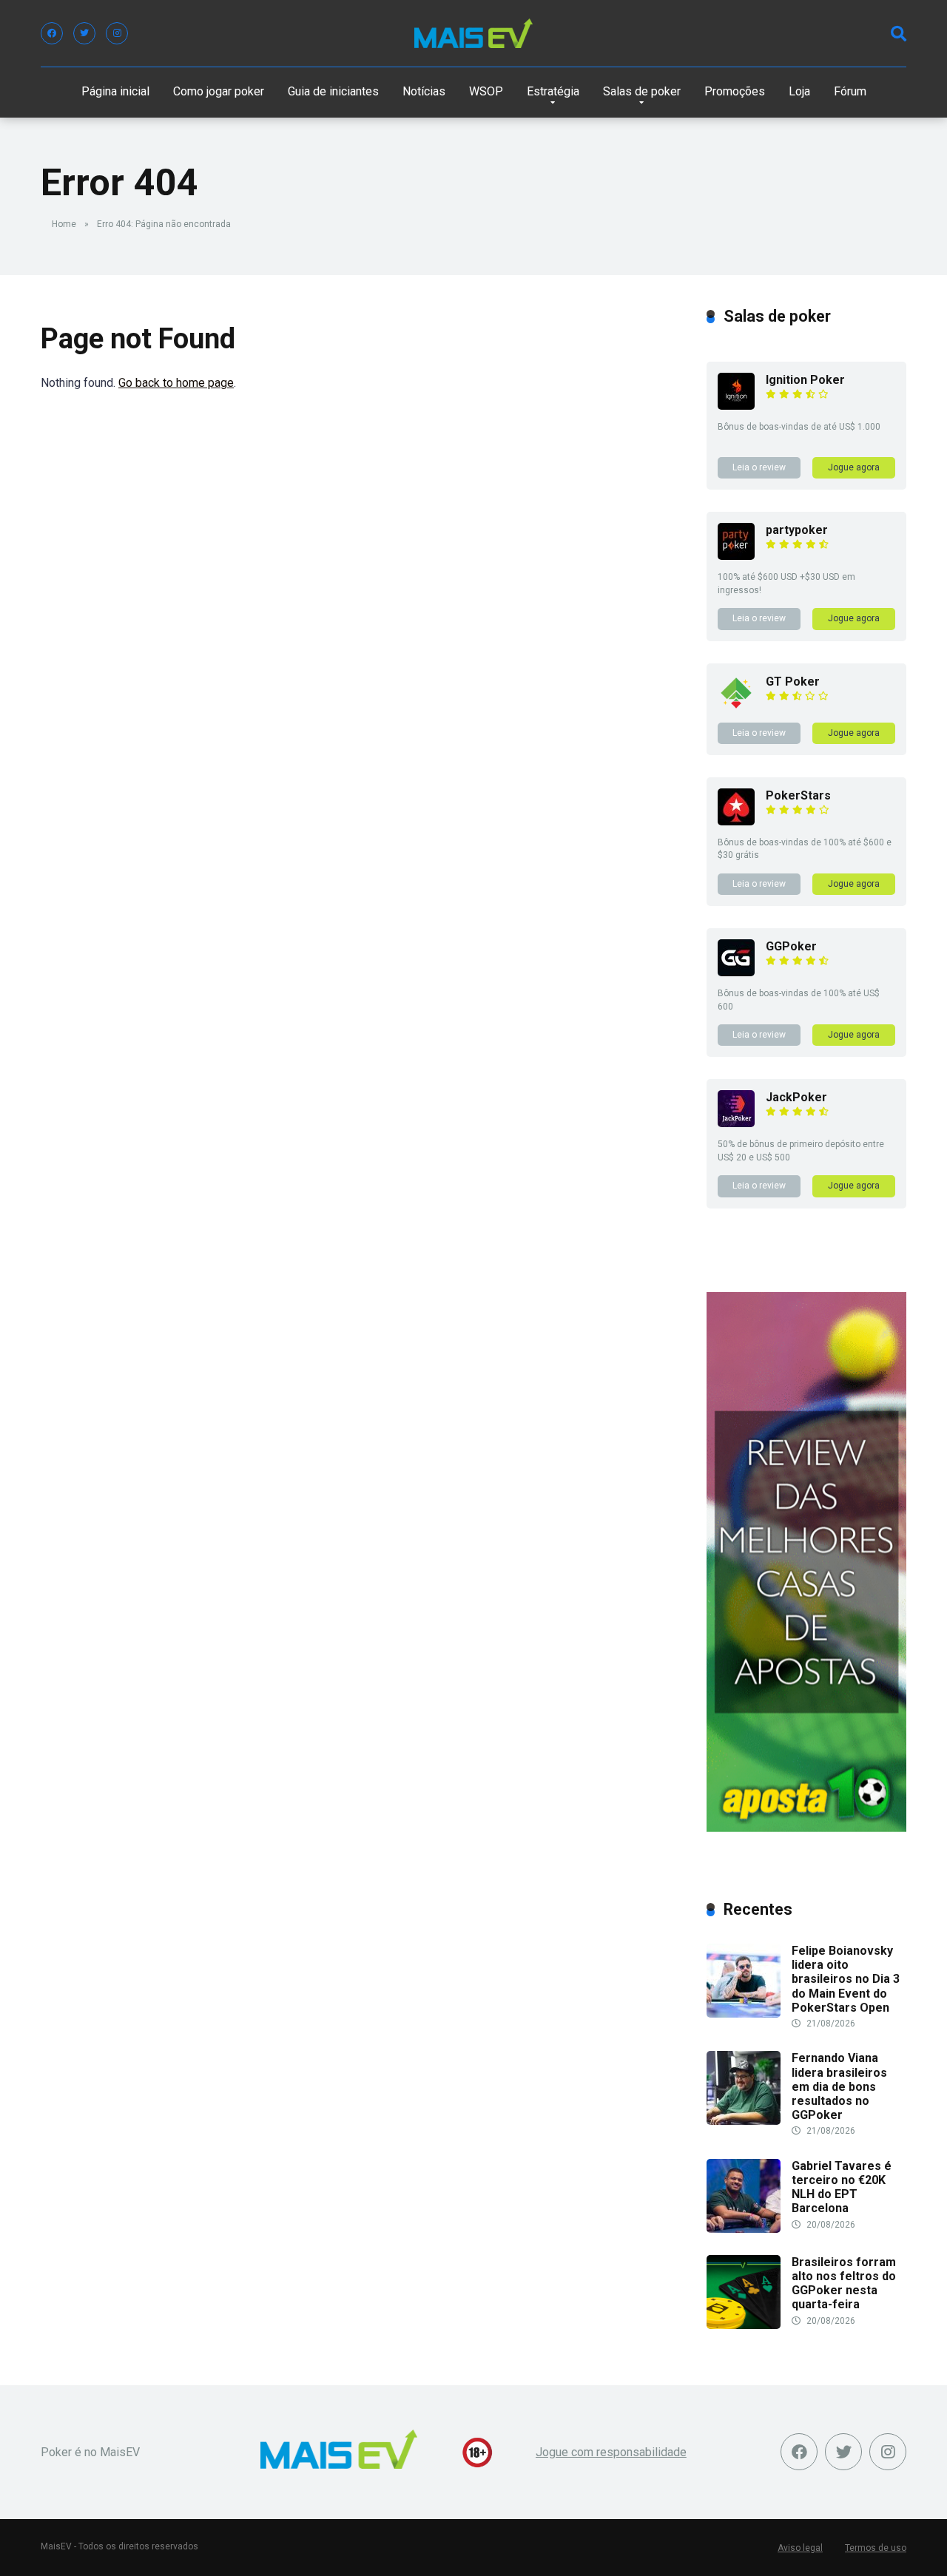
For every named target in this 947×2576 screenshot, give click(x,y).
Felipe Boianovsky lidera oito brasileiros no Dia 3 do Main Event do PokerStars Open (846, 1979)
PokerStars (798, 795)
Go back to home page (176, 383)
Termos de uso (876, 2548)
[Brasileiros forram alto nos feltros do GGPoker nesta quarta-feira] (744, 2325)
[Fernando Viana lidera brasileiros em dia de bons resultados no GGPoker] (744, 2121)
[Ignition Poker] (736, 406)
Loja (799, 91)
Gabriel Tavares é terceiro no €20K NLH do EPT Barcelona (842, 2187)
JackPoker (796, 1097)
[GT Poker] (736, 707)
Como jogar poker (219, 91)
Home (64, 224)
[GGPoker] (736, 972)
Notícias (424, 91)
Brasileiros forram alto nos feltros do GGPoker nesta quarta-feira (844, 2283)
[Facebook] (52, 33)
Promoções (735, 91)
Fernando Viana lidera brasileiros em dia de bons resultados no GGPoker (839, 2086)
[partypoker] (736, 556)
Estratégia (553, 91)
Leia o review (759, 467)
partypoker (797, 530)
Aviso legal (800, 2548)
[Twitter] (84, 33)
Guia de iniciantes (333, 91)
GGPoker (791, 946)
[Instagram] (117, 33)
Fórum (850, 91)
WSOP (486, 91)
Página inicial (115, 91)
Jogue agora (854, 467)
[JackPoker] (736, 1123)
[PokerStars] (736, 821)
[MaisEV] (473, 33)
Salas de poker (642, 91)
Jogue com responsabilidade (611, 2452)
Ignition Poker (805, 380)
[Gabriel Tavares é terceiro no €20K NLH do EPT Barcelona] (744, 2229)
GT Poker (793, 682)
